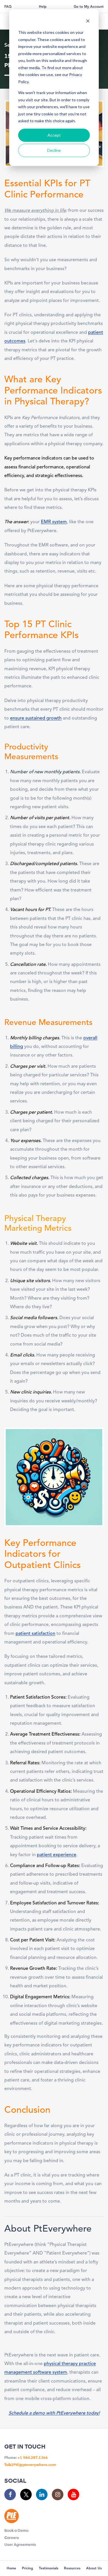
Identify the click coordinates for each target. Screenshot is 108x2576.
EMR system (54, 522)
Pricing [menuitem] (28, 2569)
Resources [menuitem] (72, 2569)
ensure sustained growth (36, 718)
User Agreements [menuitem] (20, 2545)
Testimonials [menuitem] (49, 2569)
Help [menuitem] (43, 7)
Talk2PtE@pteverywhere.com (30, 2465)
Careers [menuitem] (12, 2538)
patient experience (57, 1855)
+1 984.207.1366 (33, 2458)
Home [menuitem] (11, 2569)
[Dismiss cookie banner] (88, 22)
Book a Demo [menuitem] (16, 2531)
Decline (54, 150)
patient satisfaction (35, 1634)
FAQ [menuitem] (8, 7)
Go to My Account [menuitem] (89, 7)
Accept (54, 135)
